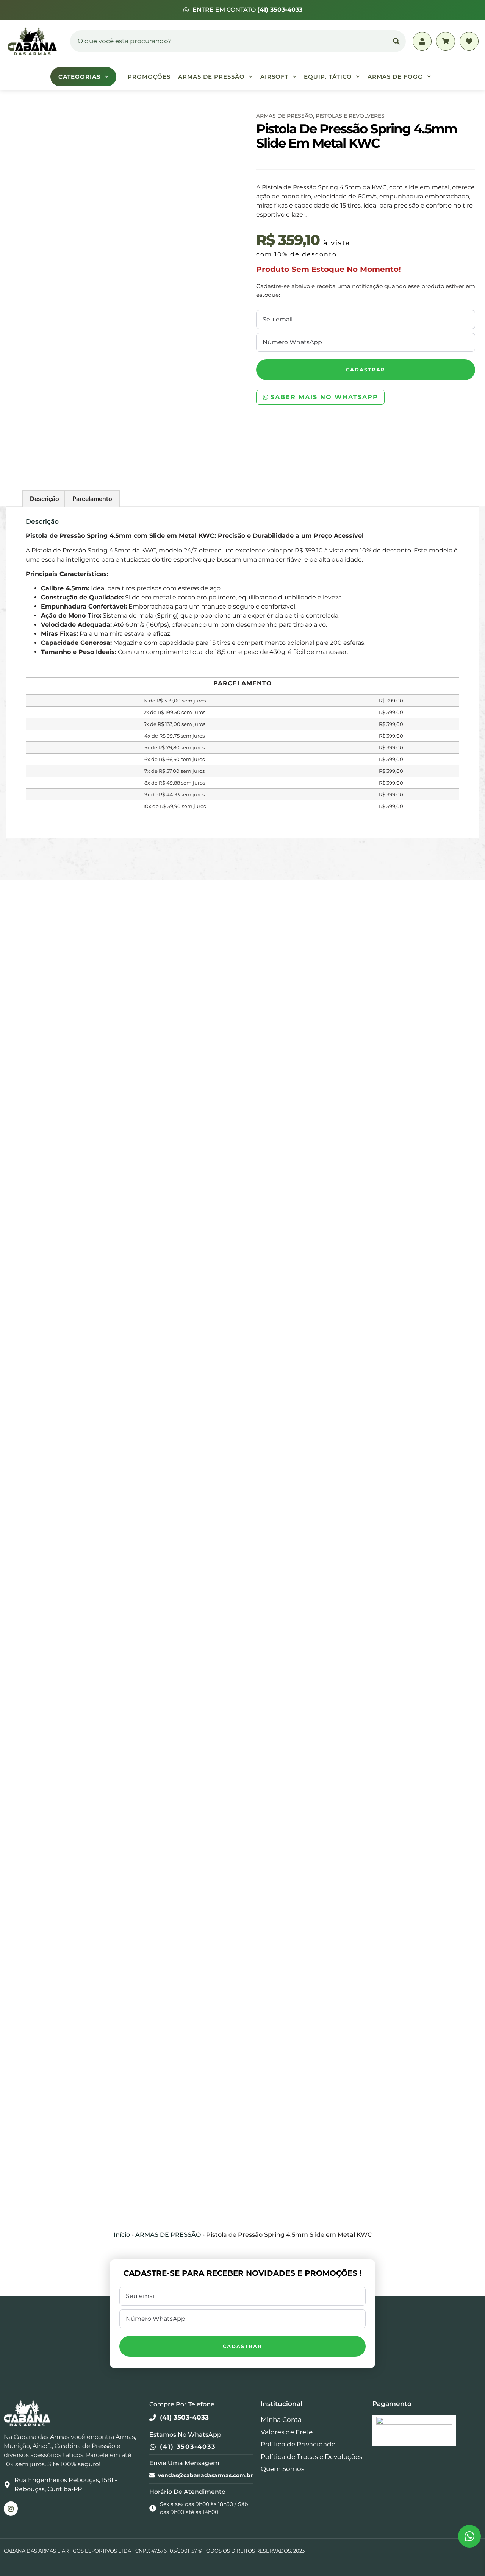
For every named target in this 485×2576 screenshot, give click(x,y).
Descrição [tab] (45, 499)
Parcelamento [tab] (92, 499)
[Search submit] (396, 41)
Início (122, 2235)
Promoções (149, 77)
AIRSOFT (275, 77)
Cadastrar (366, 370)
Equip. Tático (328, 77)
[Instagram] (11, 2508)
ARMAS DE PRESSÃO (211, 77)
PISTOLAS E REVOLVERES (350, 116)
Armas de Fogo (395, 77)
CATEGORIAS (80, 77)
